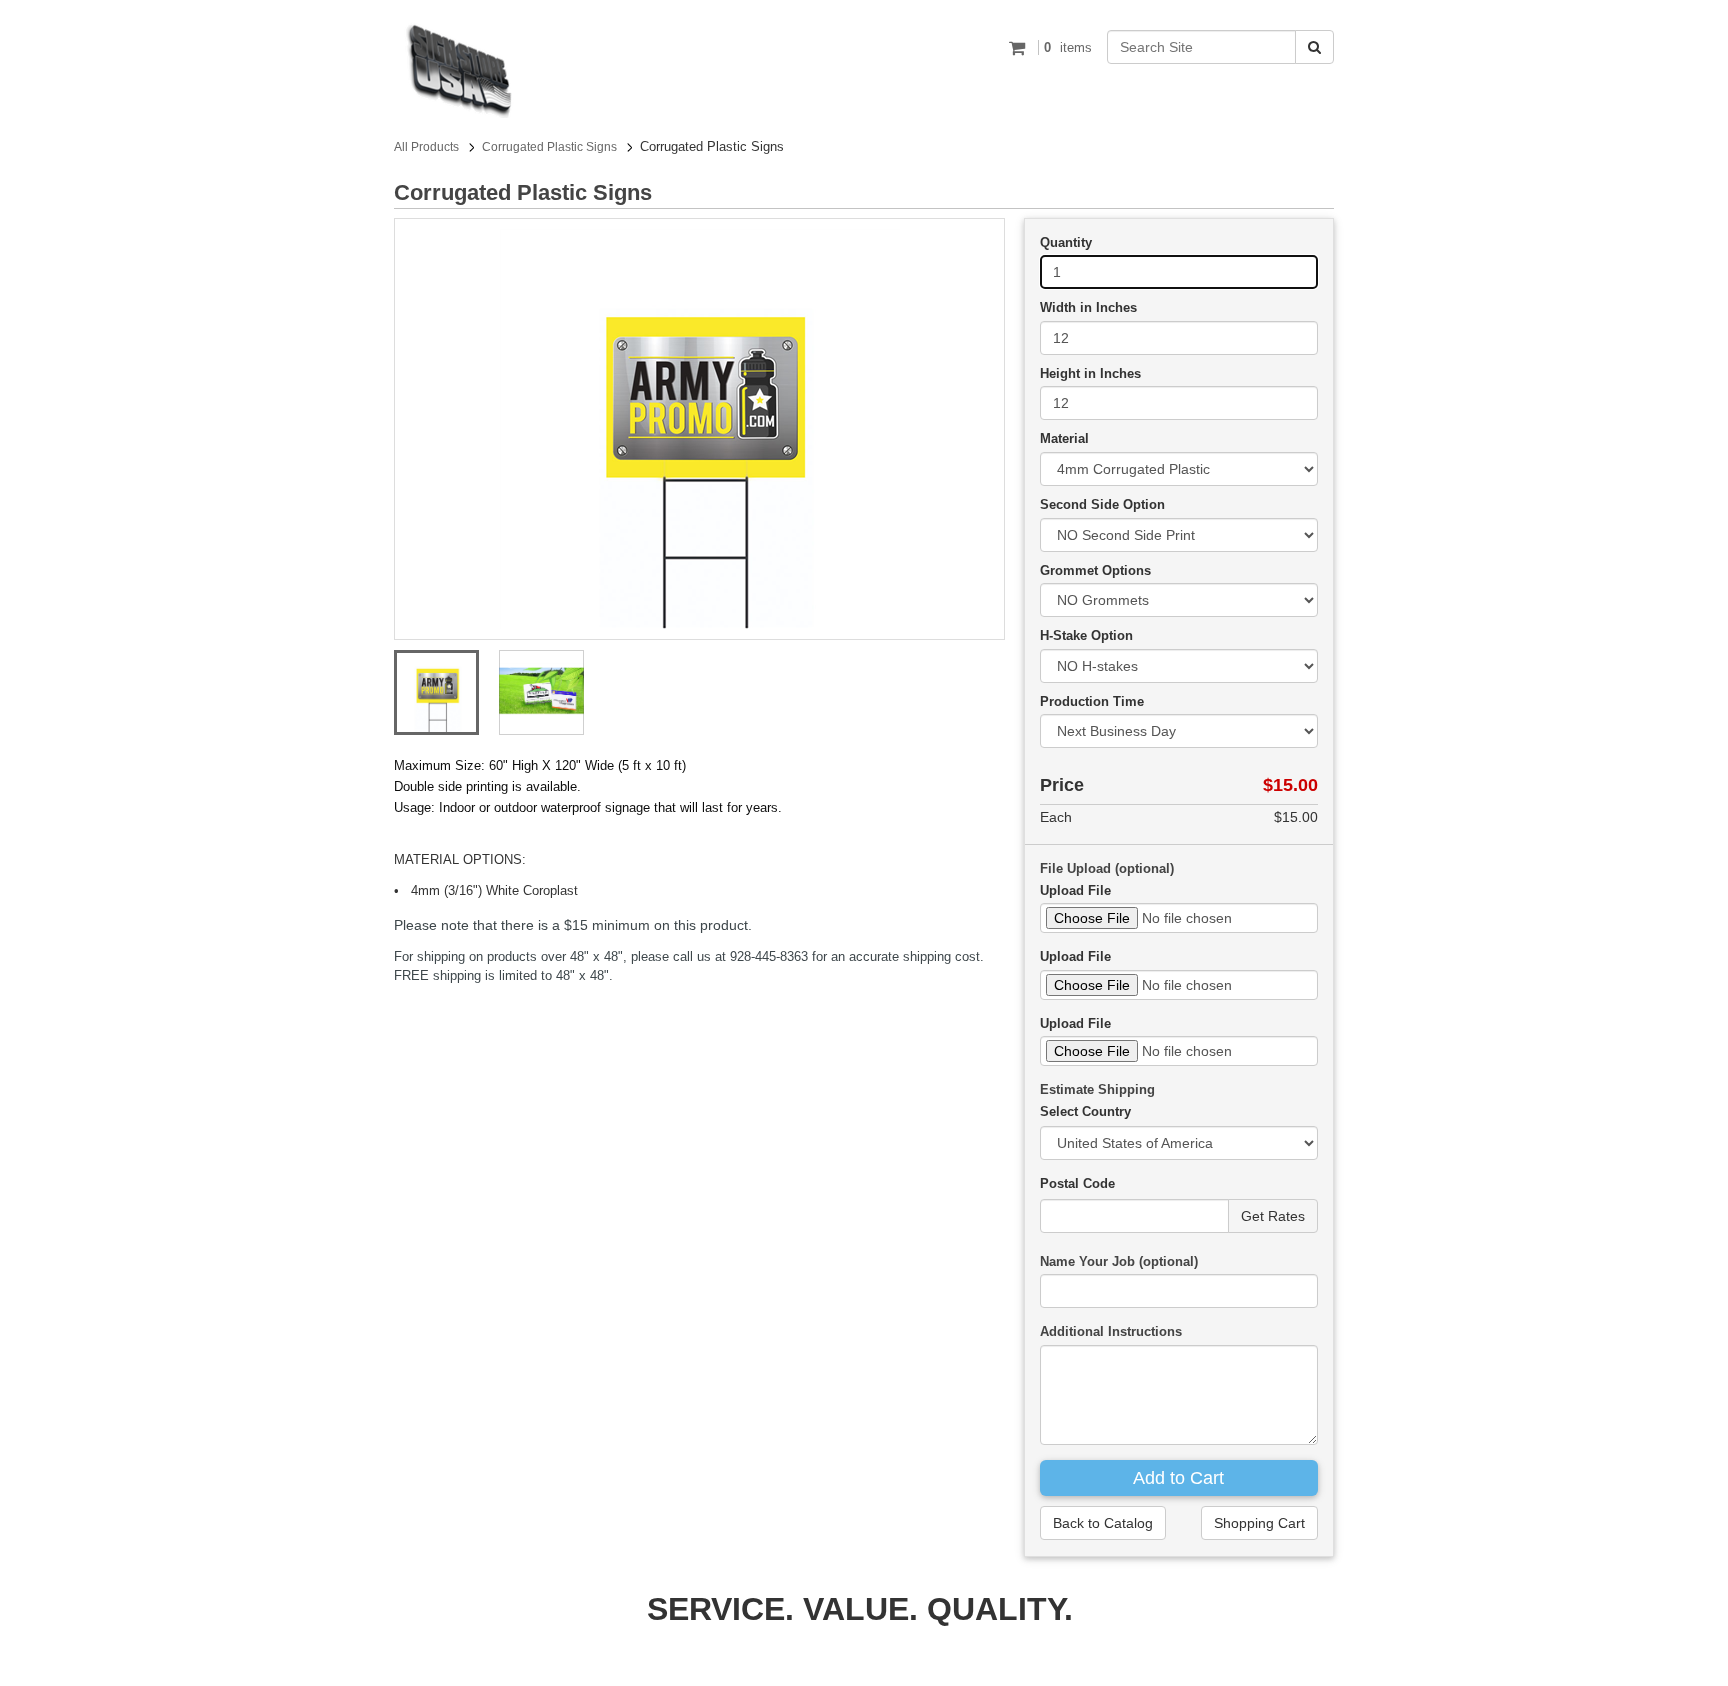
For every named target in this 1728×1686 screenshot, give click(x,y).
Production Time (1092, 701)
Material (1064, 438)
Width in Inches (1088, 307)
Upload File (1075, 890)
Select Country (1085, 1111)
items (1068, 47)
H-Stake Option (1086, 635)
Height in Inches (1090, 373)
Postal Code (1077, 1183)
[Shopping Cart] (1019, 47)
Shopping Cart (1259, 1523)
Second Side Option (1102, 504)
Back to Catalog (1103, 1523)
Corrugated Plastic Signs (549, 147)
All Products (426, 147)
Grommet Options (1095, 570)
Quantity (1066, 242)
